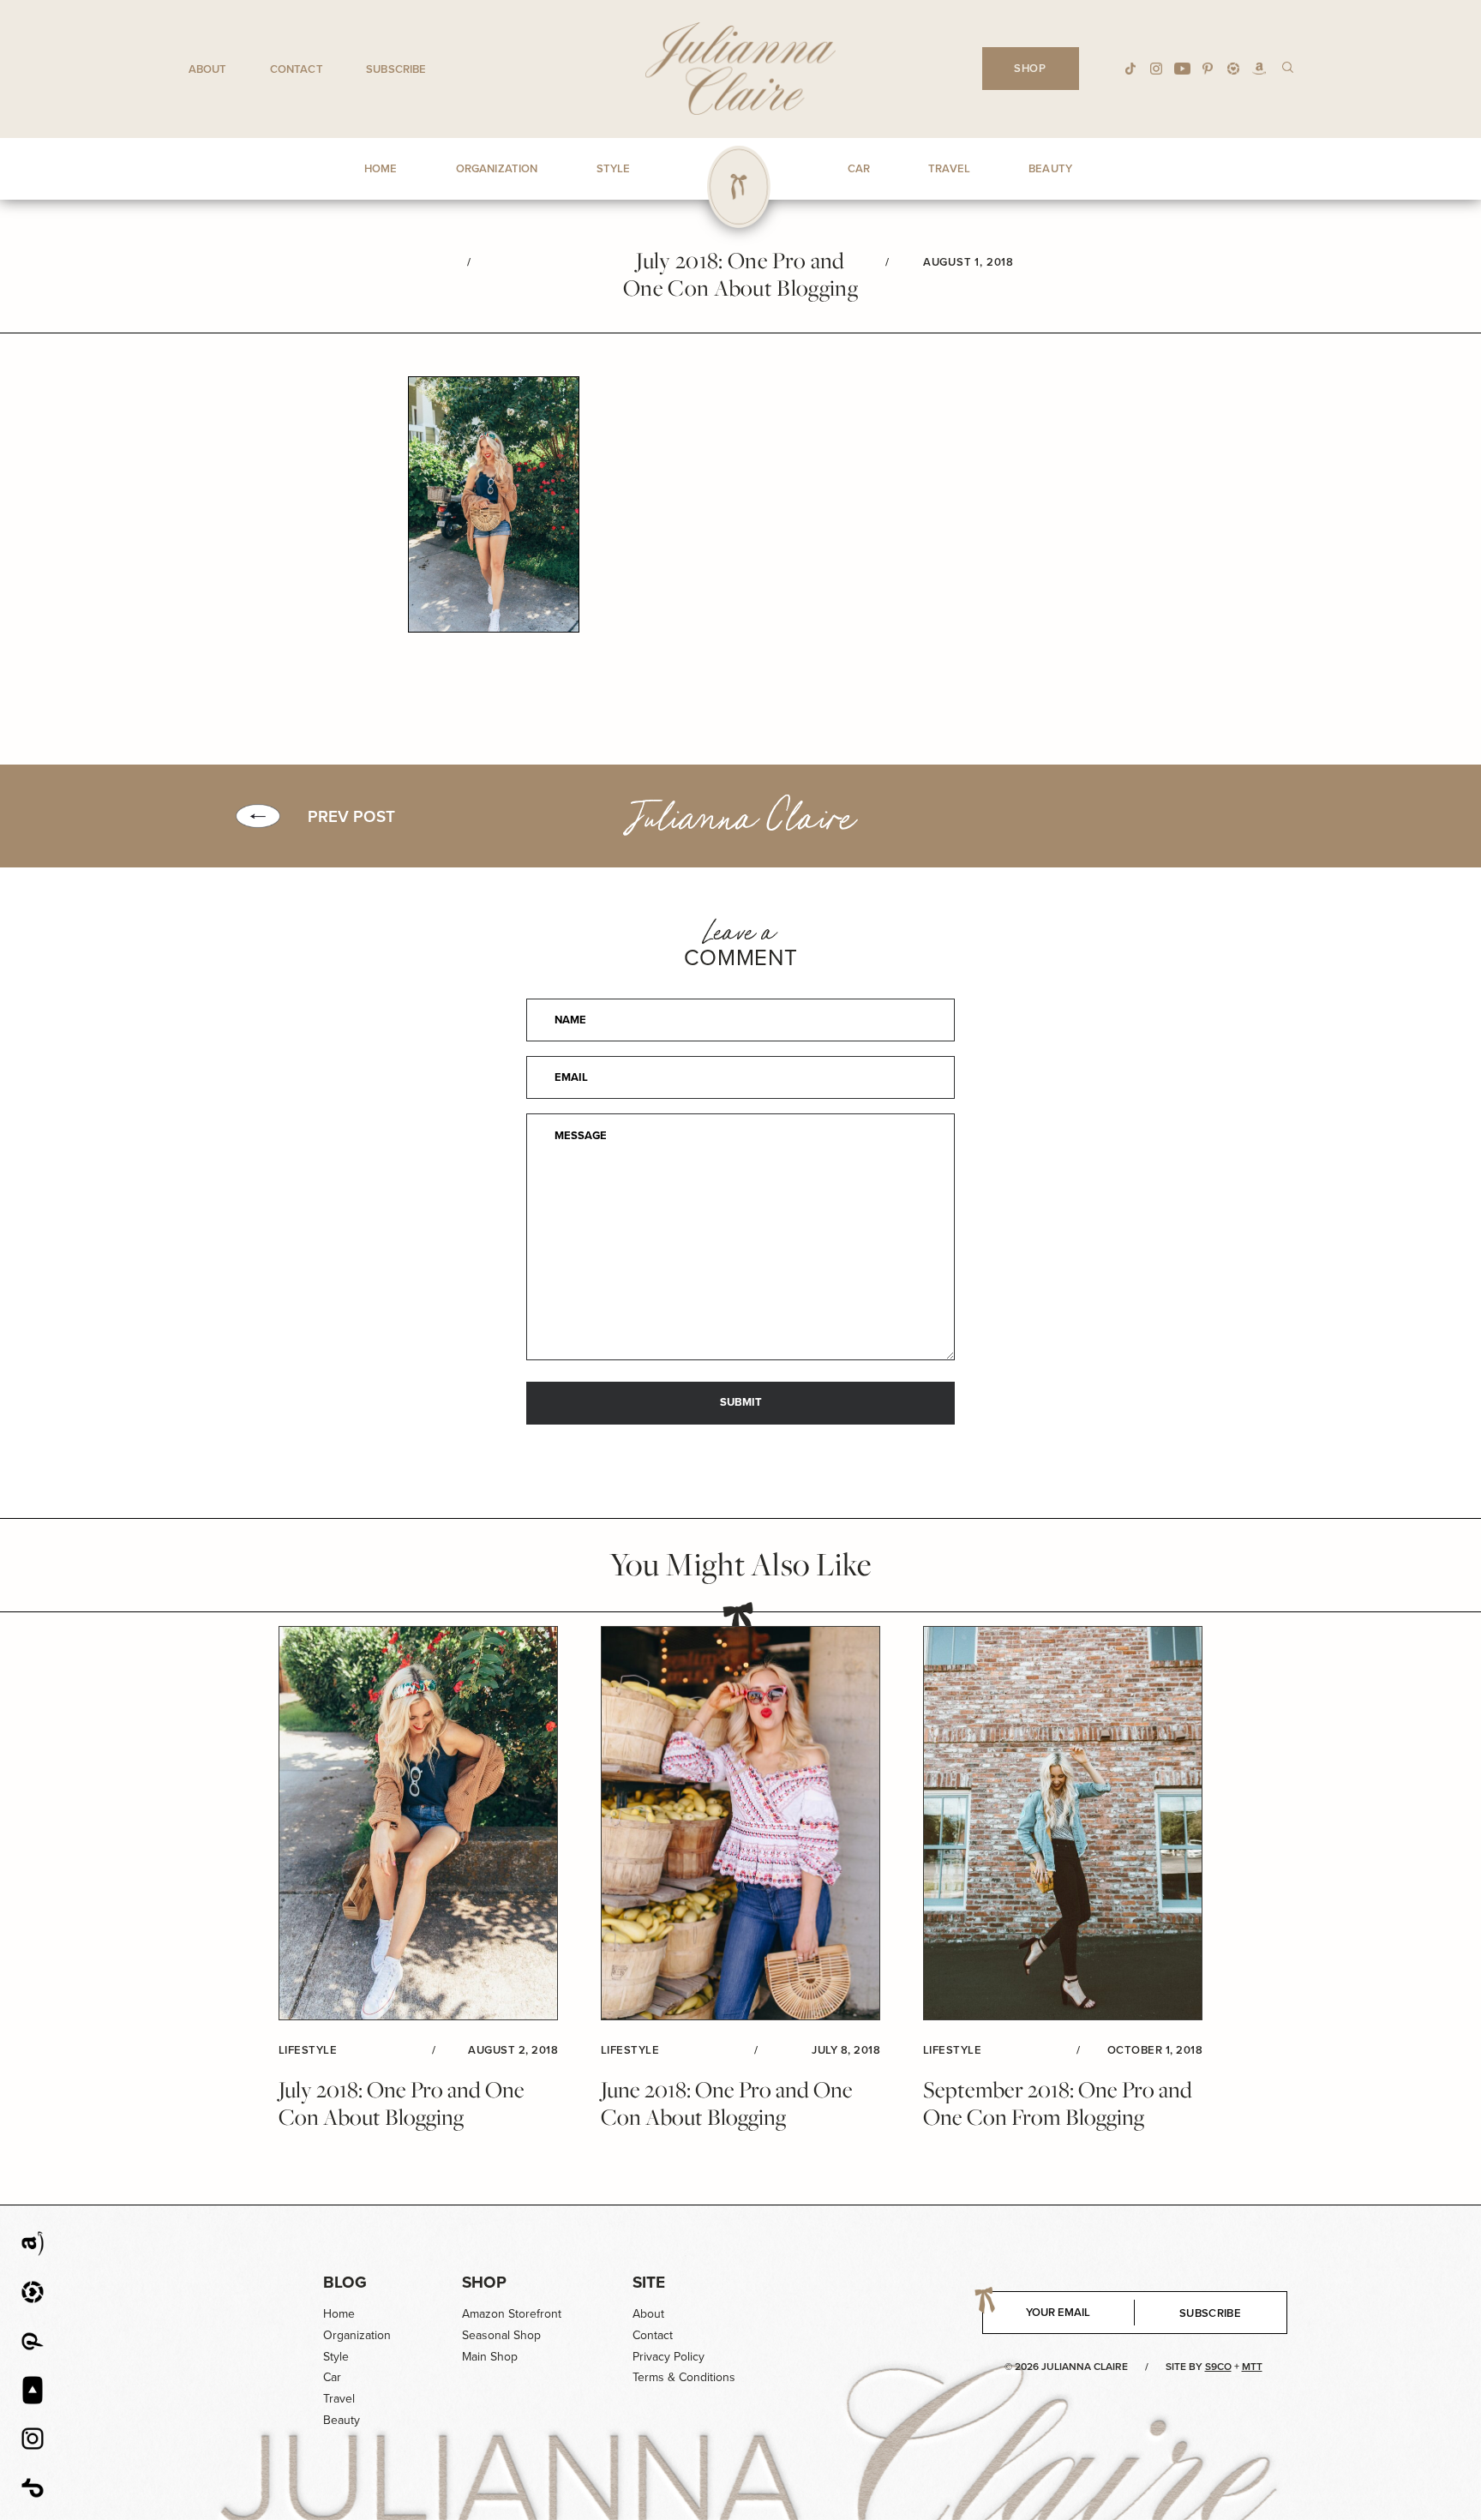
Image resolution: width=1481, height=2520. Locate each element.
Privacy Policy (669, 2356)
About (208, 69)
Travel (339, 2398)
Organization (357, 2335)
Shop (484, 2282)
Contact (297, 69)
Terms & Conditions (684, 2377)
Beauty (342, 2420)
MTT (1252, 2366)
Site (649, 2282)
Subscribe (396, 69)
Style (336, 2356)
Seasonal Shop (501, 2335)
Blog (345, 2282)
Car (332, 2377)
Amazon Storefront (512, 2313)
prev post (351, 816)
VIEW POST (418, 1824)
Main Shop (490, 2356)
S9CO (1218, 2366)
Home (339, 2313)
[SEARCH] (1288, 66)
